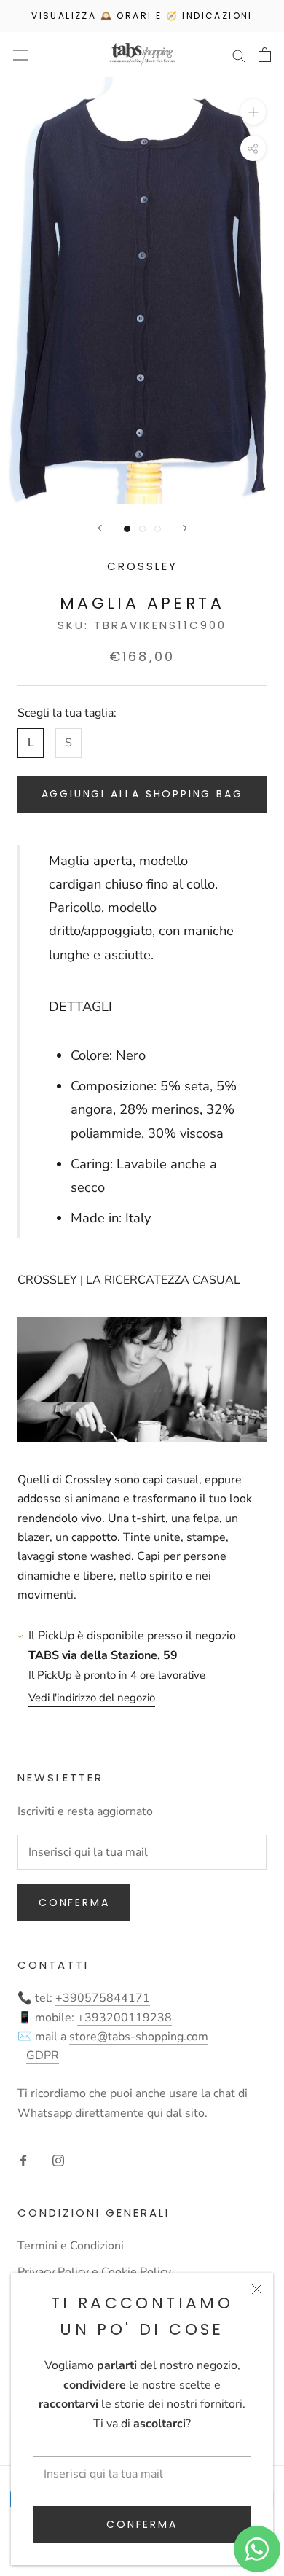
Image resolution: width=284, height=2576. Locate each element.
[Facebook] (23, 2160)
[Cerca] (239, 55)
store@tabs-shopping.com (139, 2037)
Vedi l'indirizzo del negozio (92, 1698)
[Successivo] (185, 528)
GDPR (43, 2056)
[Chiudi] (257, 2289)
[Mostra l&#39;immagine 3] (158, 529)
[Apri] (20, 55)
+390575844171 (103, 1998)
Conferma (142, 2524)
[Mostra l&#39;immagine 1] (127, 529)
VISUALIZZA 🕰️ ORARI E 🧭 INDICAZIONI (142, 16)
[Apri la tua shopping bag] (265, 55)
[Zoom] (253, 112)
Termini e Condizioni (71, 2246)
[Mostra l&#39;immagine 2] (142, 529)
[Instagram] (58, 2160)
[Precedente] (100, 528)
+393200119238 (125, 2018)
